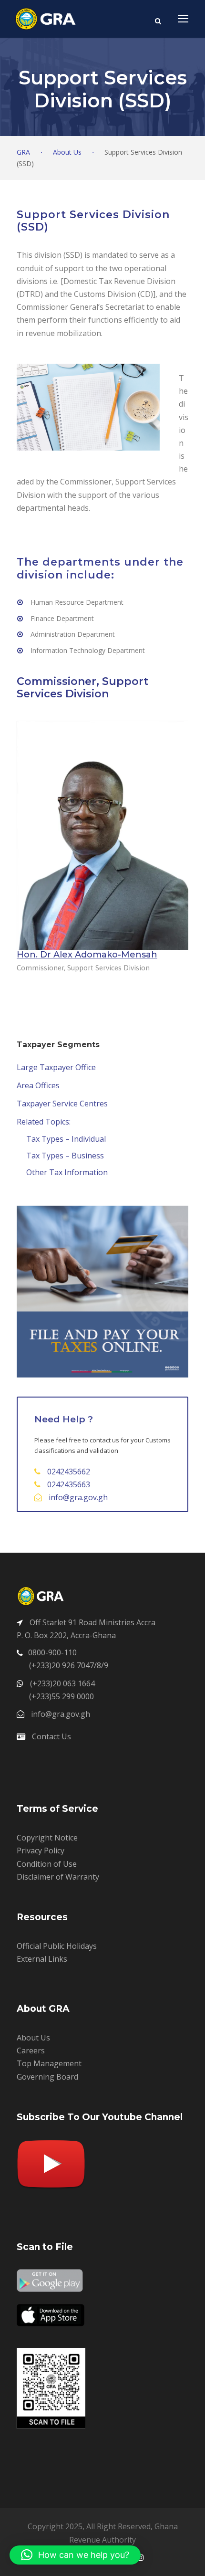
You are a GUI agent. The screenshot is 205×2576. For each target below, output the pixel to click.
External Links (42, 1959)
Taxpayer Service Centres (62, 1104)
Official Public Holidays (57, 1946)
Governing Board (47, 2077)
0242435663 (69, 1484)
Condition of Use (47, 1864)
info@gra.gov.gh (78, 1497)
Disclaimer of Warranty (58, 1877)
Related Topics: (44, 1122)
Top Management (49, 2063)
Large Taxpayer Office (56, 1067)
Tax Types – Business (65, 1156)
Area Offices (38, 1085)
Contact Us (51, 1736)
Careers (31, 2050)
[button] (75, 2555)
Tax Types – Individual (66, 1139)
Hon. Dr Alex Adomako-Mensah (87, 955)
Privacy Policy (41, 1851)
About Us (33, 2038)
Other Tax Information (67, 1172)
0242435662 (69, 1472)
